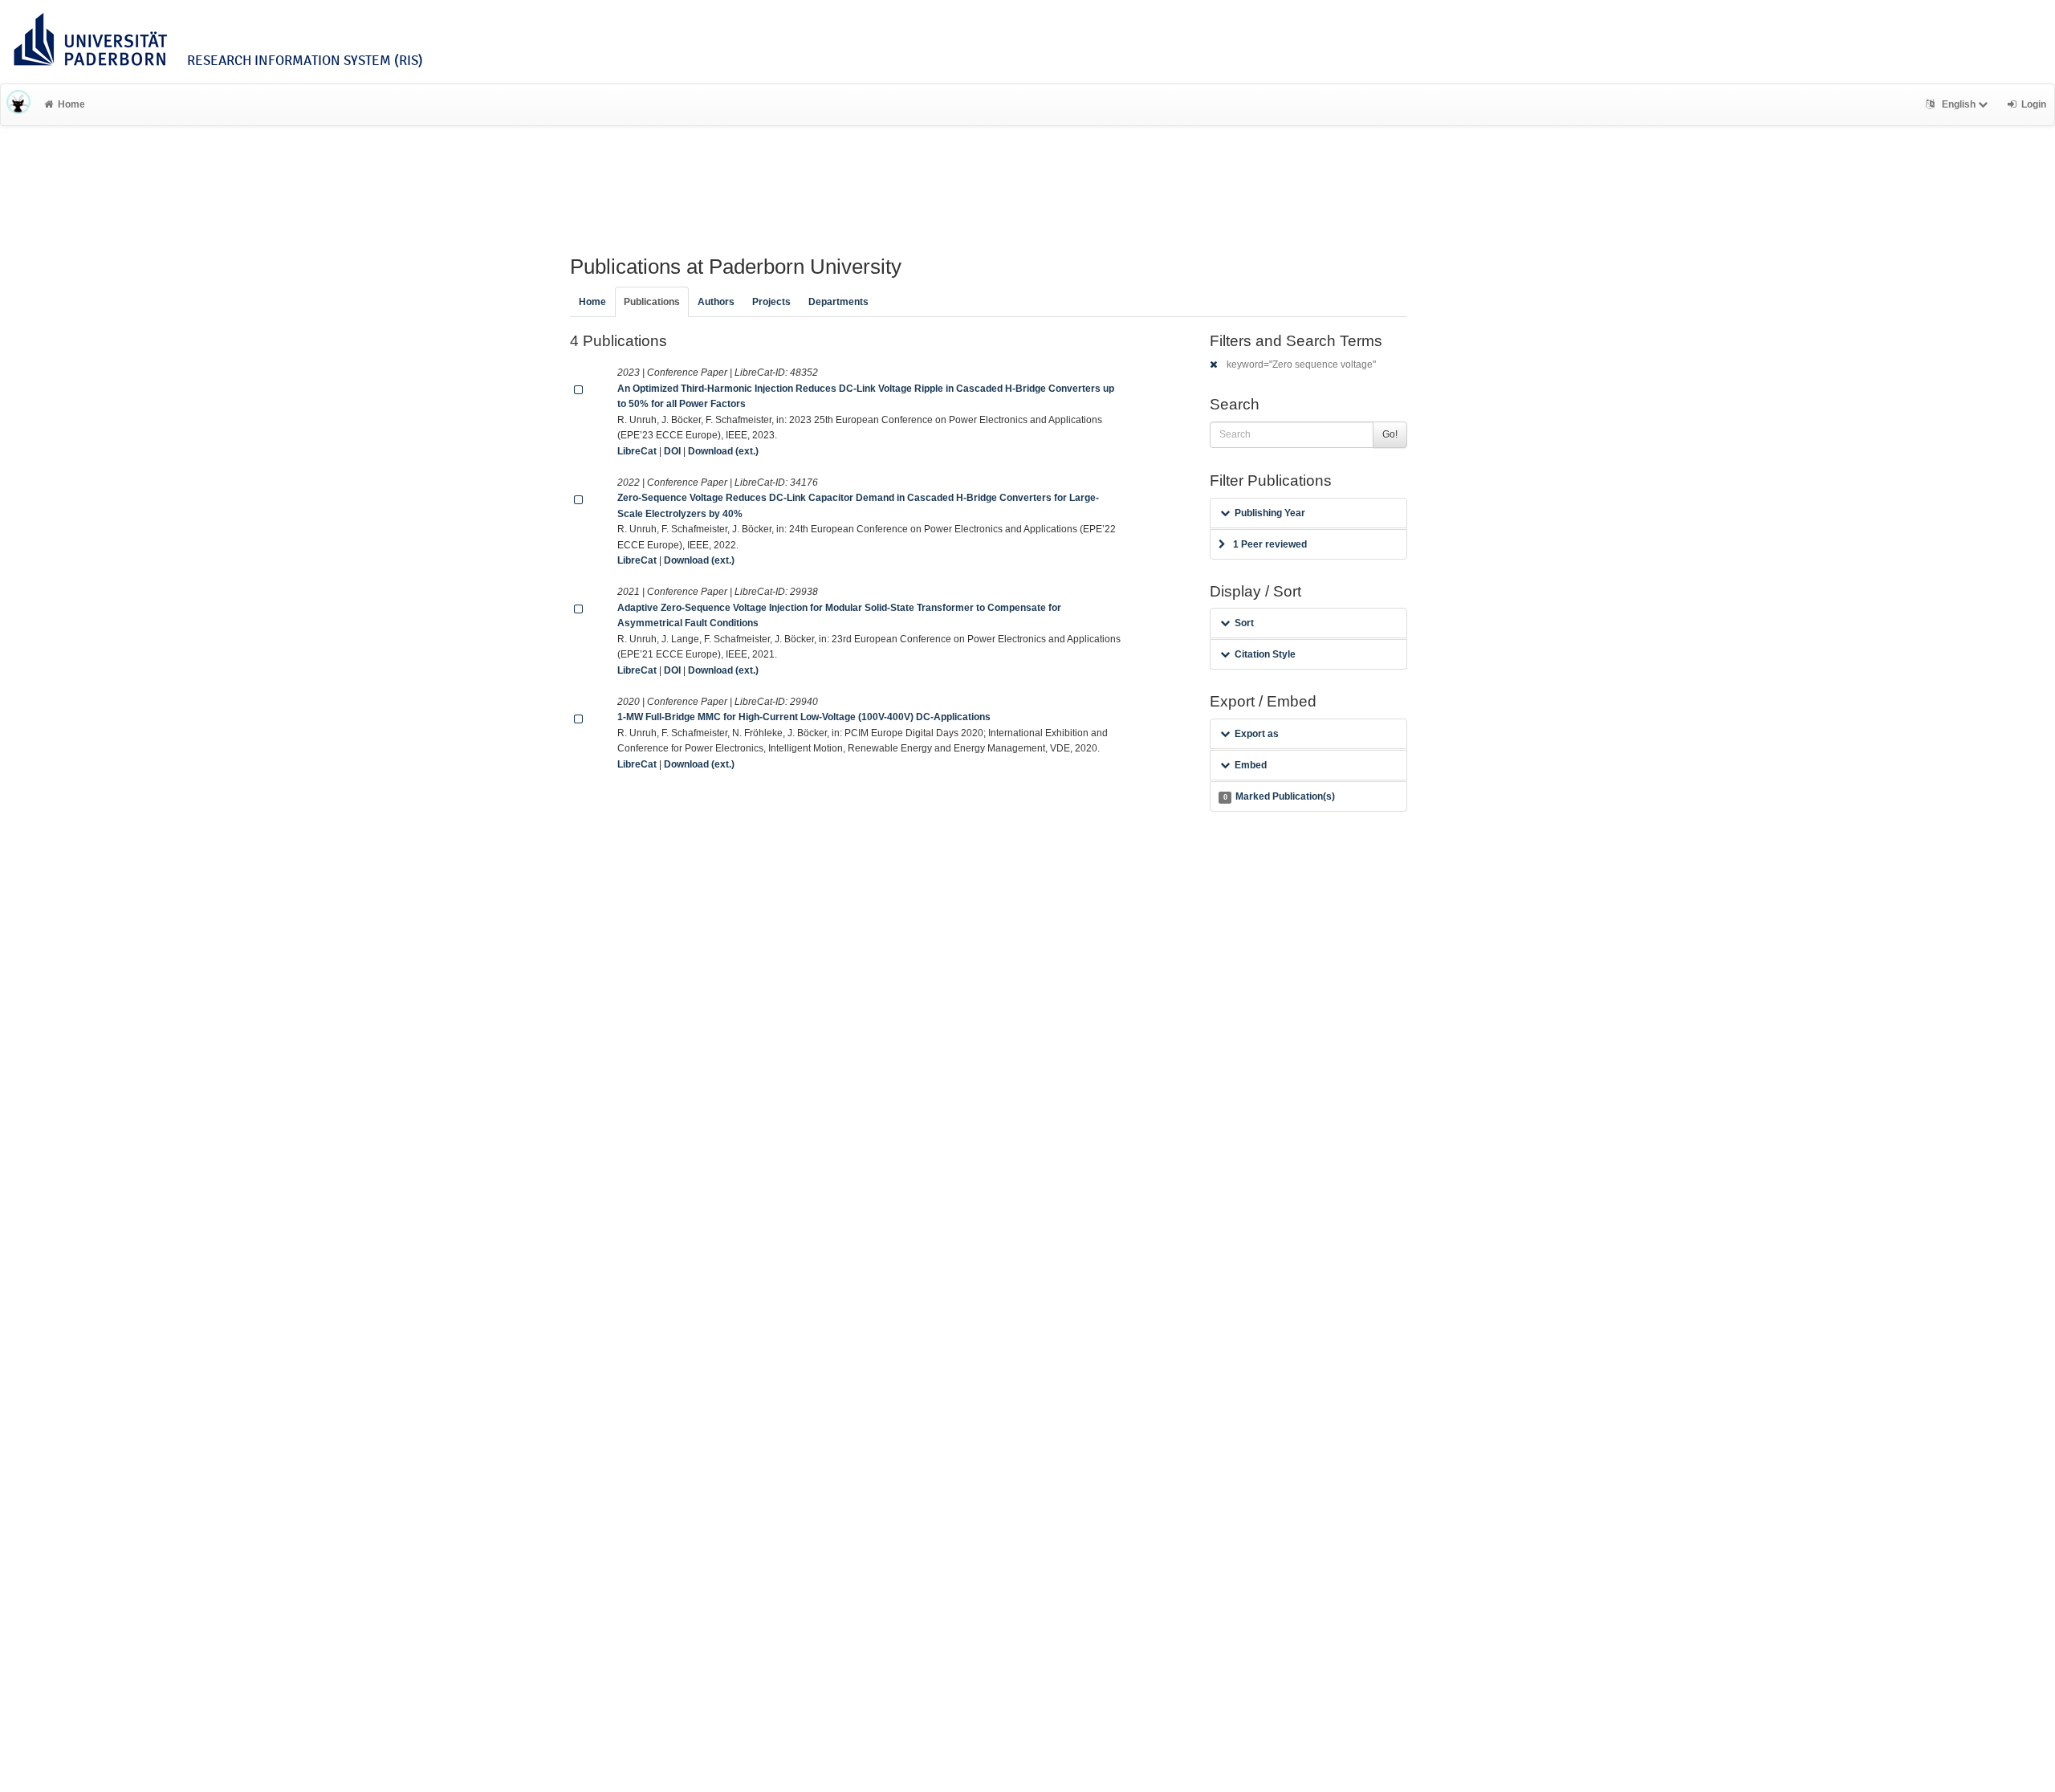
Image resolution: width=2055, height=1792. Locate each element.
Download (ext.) (723, 451)
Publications (652, 302)
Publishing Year (1270, 513)
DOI (672, 451)
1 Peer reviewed (1270, 544)
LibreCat (637, 451)
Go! (1390, 434)
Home (71, 104)
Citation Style (1265, 654)
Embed (1251, 765)
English (1959, 104)
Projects (771, 302)
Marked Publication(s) (1279, 796)
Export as (1257, 734)
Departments (838, 302)
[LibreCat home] (18, 104)
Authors (716, 302)
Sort (1244, 623)
